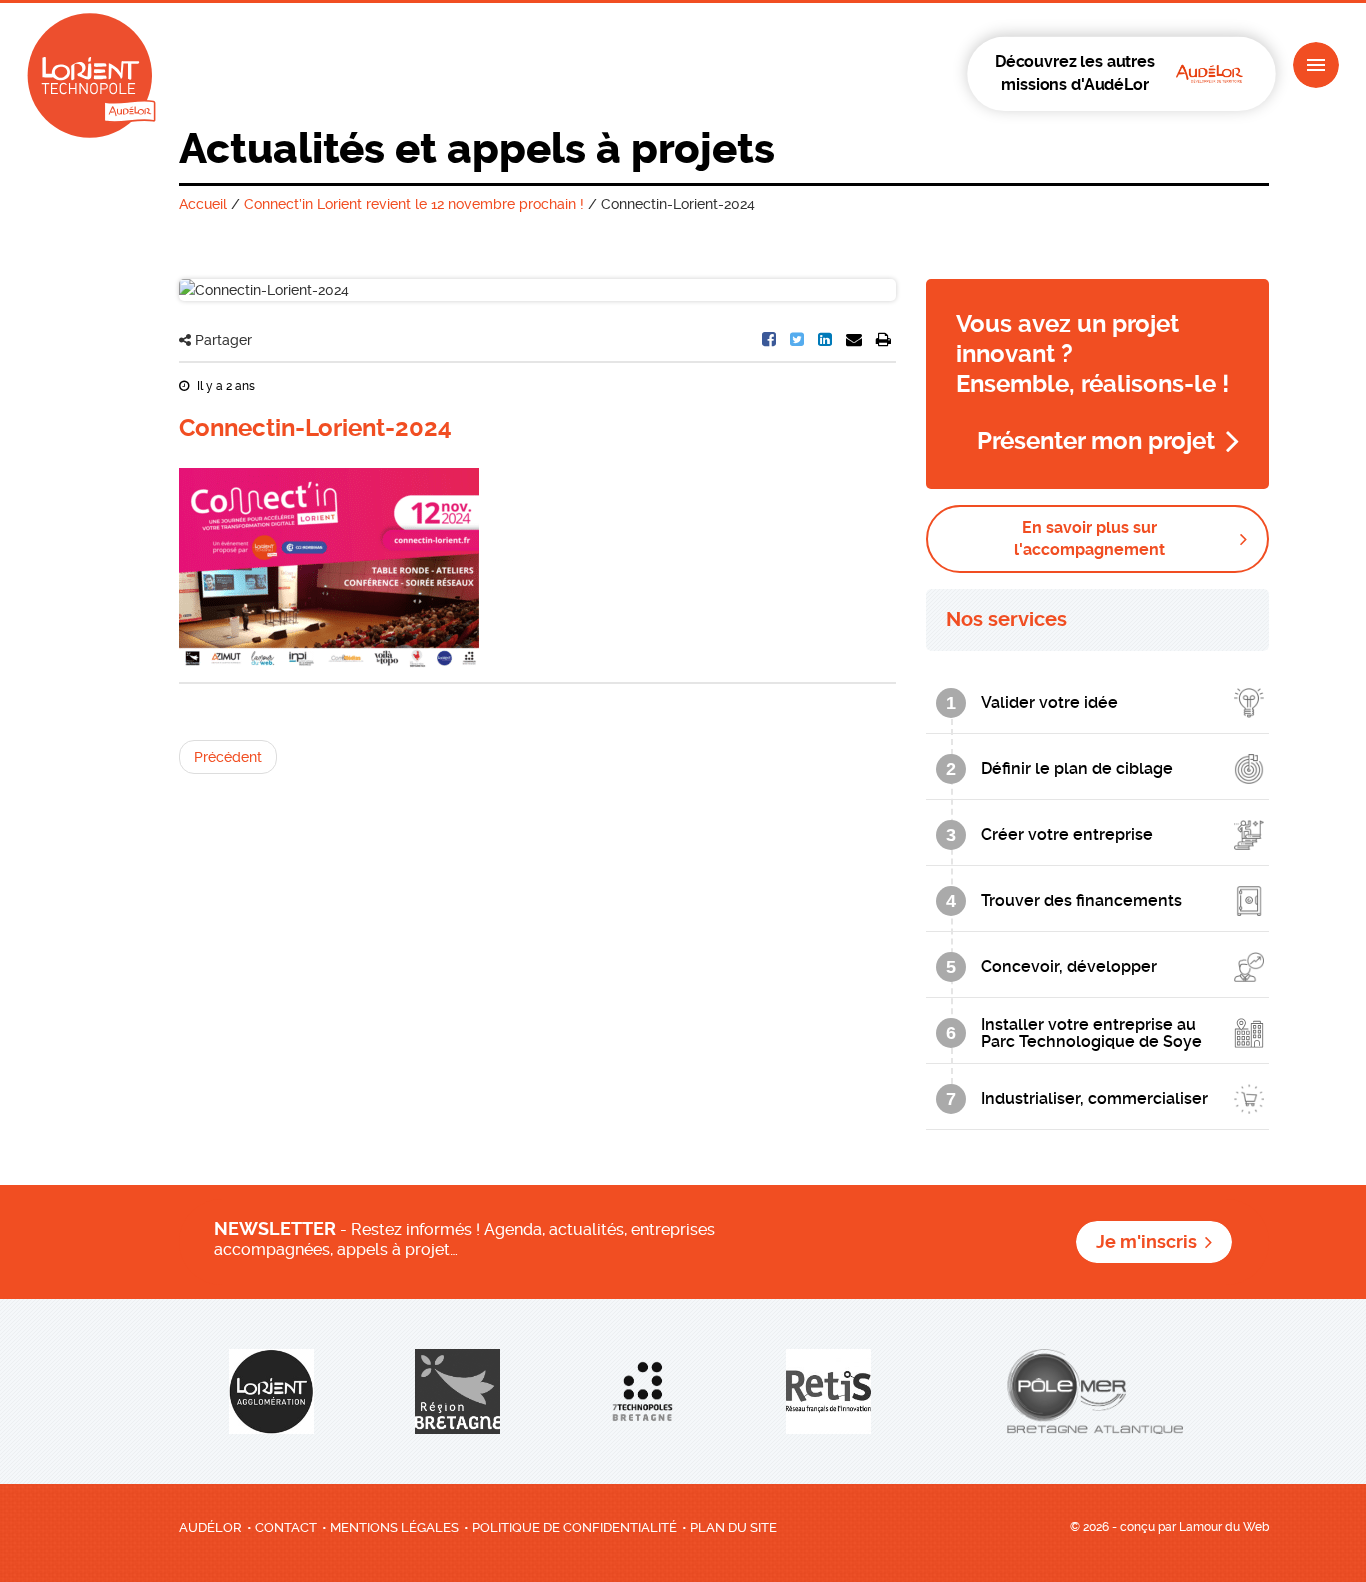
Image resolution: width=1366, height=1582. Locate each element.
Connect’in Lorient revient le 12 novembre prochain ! (414, 204)
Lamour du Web (1224, 1527)
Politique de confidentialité (574, 1527)
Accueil (203, 204)
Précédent (228, 757)
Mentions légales (394, 1527)
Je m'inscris (1146, 1242)
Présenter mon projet (1096, 441)
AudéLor (210, 1527)
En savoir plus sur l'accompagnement (1089, 538)
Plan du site (733, 1527)
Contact (286, 1527)
